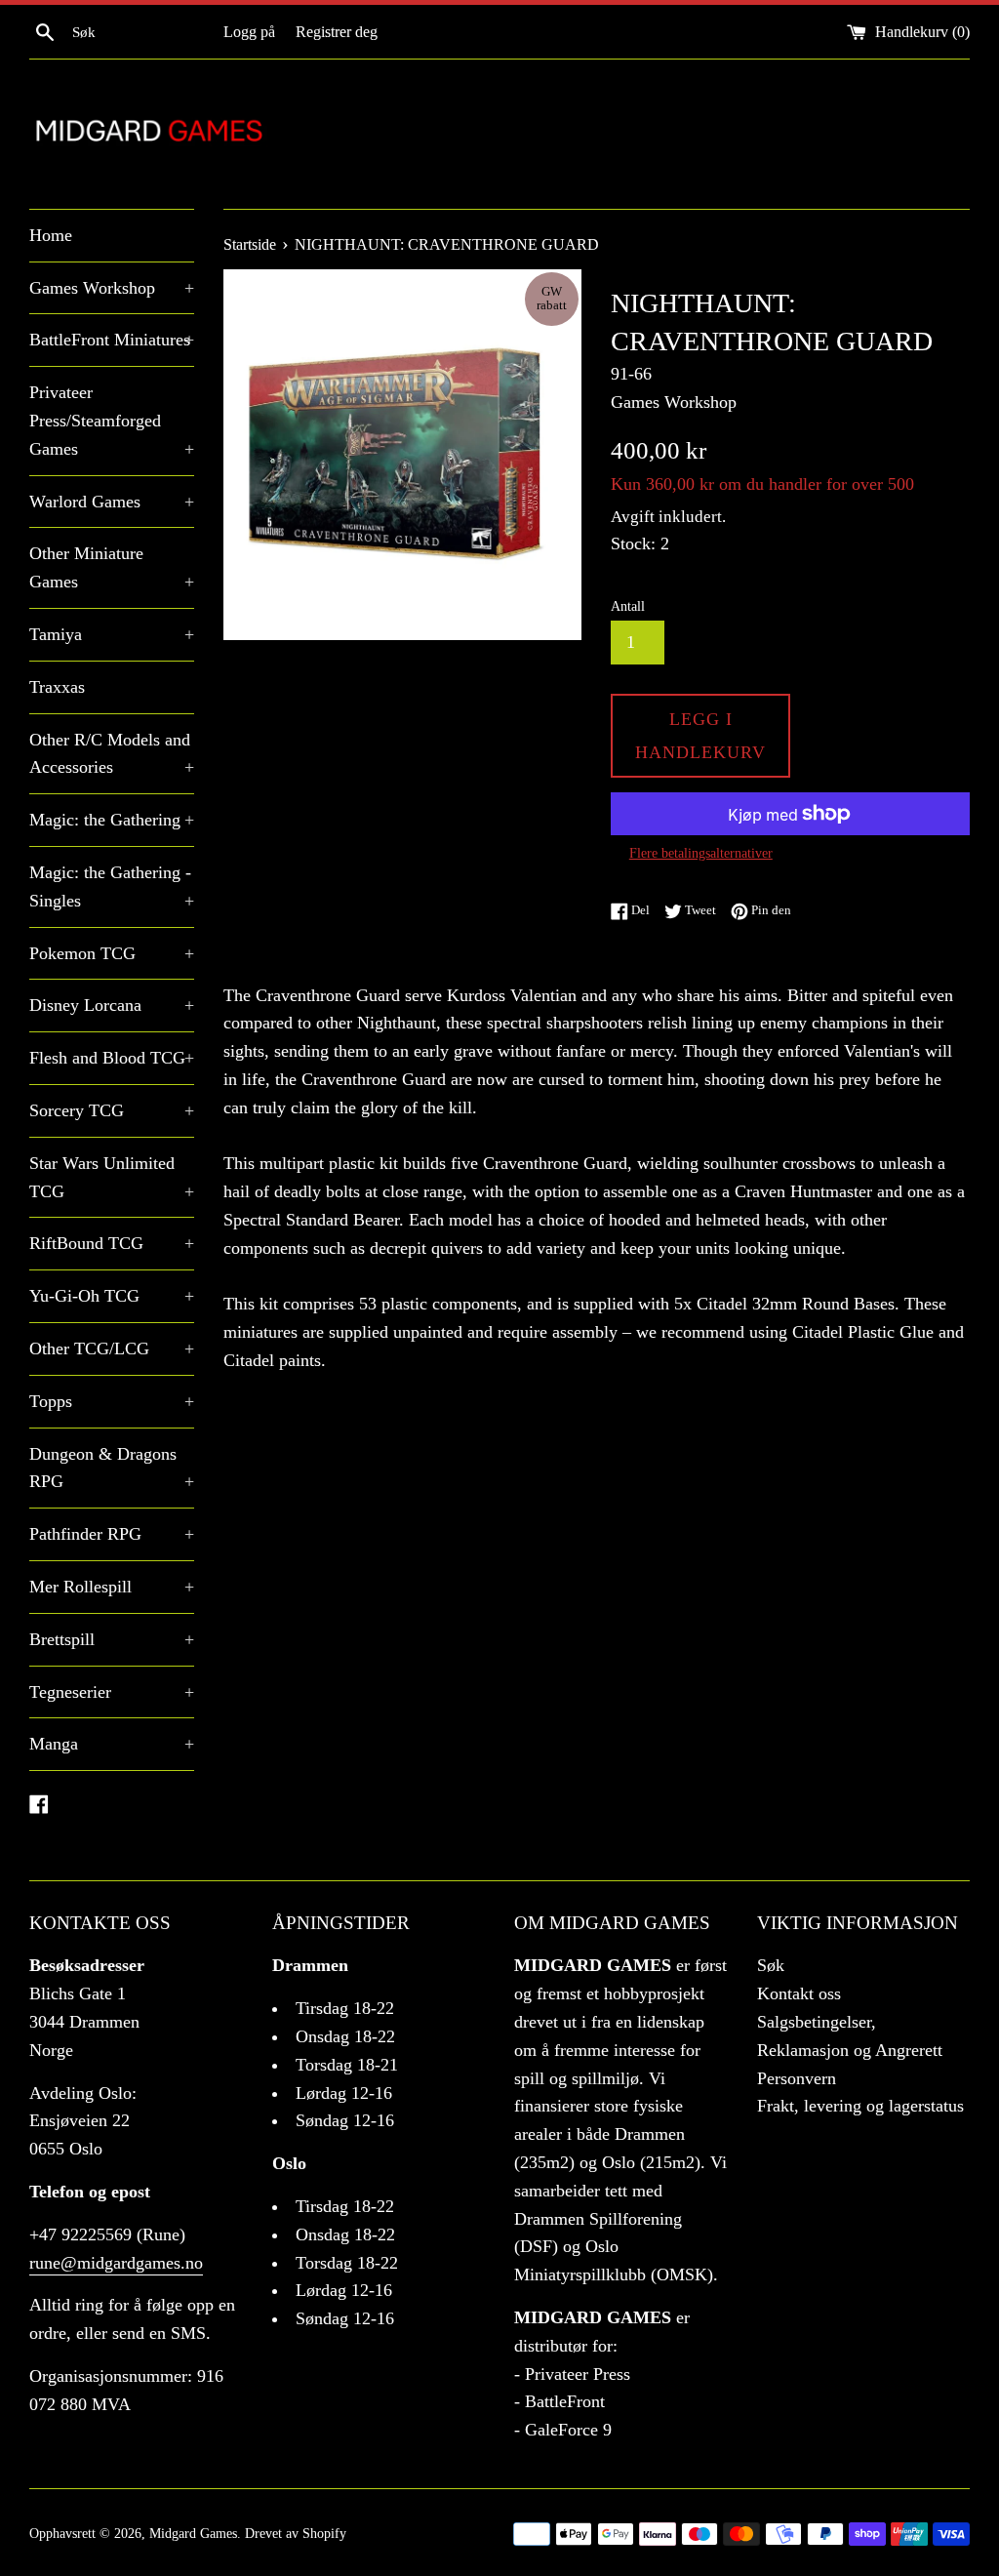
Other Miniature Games (112, 567)
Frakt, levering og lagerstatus (860, 2106)
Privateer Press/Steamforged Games (112, 421)
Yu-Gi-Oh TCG (112, 1296)
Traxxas (57, 687)
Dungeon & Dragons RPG (112, 1468)
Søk (771, 1965)
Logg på (249, 32)
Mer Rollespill (112, 1587)
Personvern (797, 2078)
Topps (112, 1401)
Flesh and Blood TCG (112, 1058)
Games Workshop (112, 288)
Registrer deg (337, 32)
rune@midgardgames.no (116, 2263)
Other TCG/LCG (112, 1348)
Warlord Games (112, 502)
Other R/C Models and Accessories (112, 754)
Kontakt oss (799, 1993)
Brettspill (112, 1639)
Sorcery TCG (112, 1110)
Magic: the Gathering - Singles (112, 886)
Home (51, 235)
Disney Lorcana (112, 1005)
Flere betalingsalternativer (701, 853)
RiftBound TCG (112, 1243)
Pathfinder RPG (112, 1534)
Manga (112, 1744)
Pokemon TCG (112, 953)
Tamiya (112, 634)
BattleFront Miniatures (112, 340)
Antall (628, 606)
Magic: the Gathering (112, 820)
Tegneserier (112, 1692)
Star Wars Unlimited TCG (112, 1177)
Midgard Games (193, 2533)
